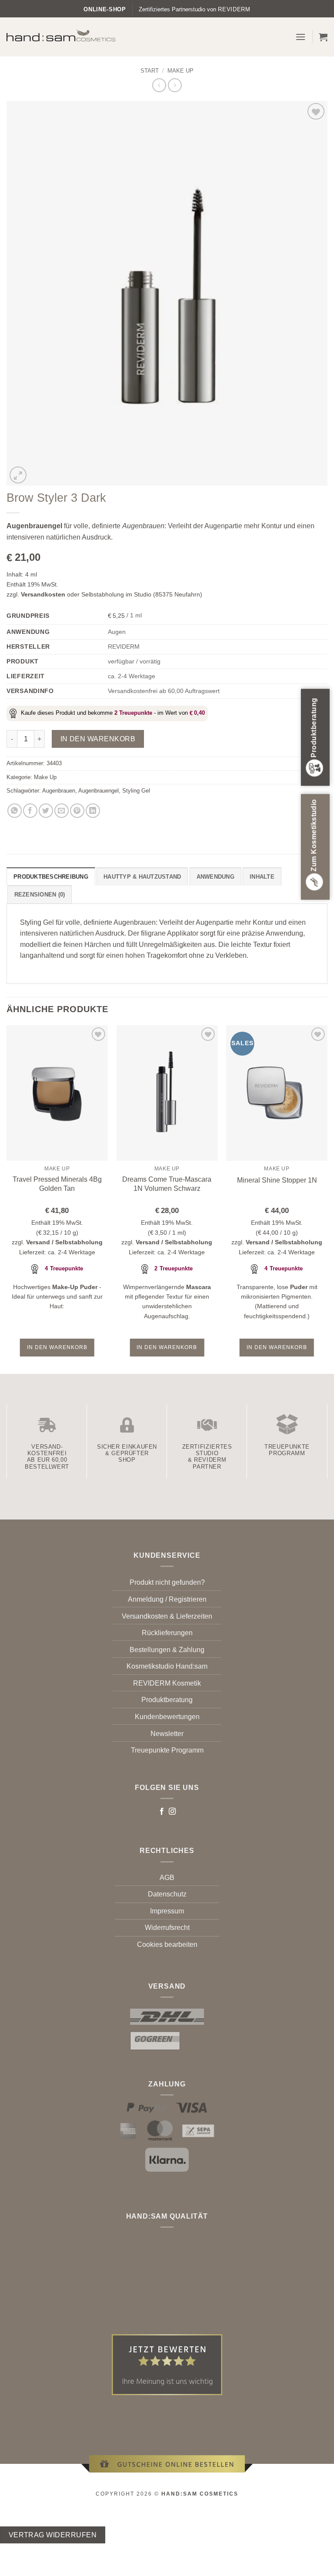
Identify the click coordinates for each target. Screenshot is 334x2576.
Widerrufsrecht (167, 1928)
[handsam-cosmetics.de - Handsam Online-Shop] (61, 35)
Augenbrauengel (99, 791)
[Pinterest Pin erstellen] (77, 811)
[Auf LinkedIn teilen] (93, 811)
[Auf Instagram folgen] (172, 1812)
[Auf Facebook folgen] (162, 1812)
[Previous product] (175, 85)
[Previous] (7, 1199)
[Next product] (159, 85)
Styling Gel (136, 791)
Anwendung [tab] (215, 877)
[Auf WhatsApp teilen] (15, 811)
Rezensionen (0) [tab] (40, 895)
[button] (301, 37)
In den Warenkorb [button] (57, 1347)
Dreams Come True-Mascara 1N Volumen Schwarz (167, 1184)
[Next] (327, 1199)
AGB (167, 1878)
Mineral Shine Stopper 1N (277, 1180)
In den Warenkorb (98, 739)
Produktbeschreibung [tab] (51, 877)
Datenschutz (167, 1894)
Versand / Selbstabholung (64, 1242)
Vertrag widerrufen (53, 2535)
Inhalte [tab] (262, 877)
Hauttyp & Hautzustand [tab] (142, 877)
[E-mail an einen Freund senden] (62, 811)
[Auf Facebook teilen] (30, 811)
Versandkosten (43, 594)
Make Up (180, 71)
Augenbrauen (59, 791)
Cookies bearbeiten (167, 1944)
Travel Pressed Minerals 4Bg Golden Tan (57, 1184)
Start (150, 71)
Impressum (167, 1911)
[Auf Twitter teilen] (46, 811)
